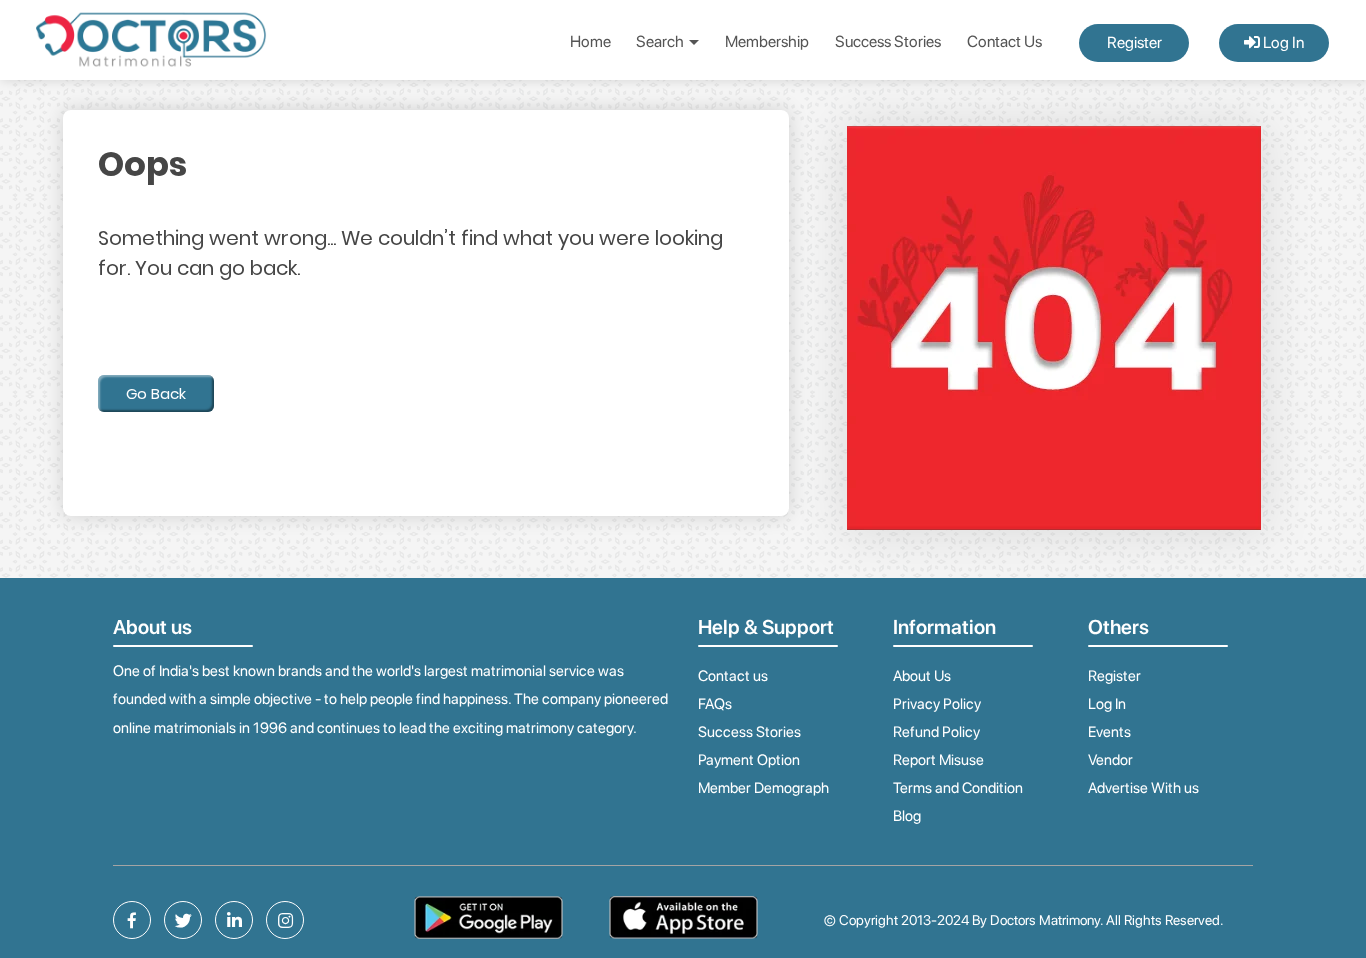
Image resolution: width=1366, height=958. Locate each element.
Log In (1282, 42)
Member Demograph (763, 788)
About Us (922, 676)
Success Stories (888, 41)
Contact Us (1004, 41)
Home (590, 41)
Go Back (156, 393)
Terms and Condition (958, 788)
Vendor (1110, 760)
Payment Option (749, 760)
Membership (767, 41)
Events (1109, 732)
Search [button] (661, 41)
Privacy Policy (937, 704)
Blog (907, 816)
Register (1134, 42)
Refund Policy (936, 732)
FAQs (715, 704)
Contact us (733, 676)
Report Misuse (938, 760)
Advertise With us (1143, 788)
